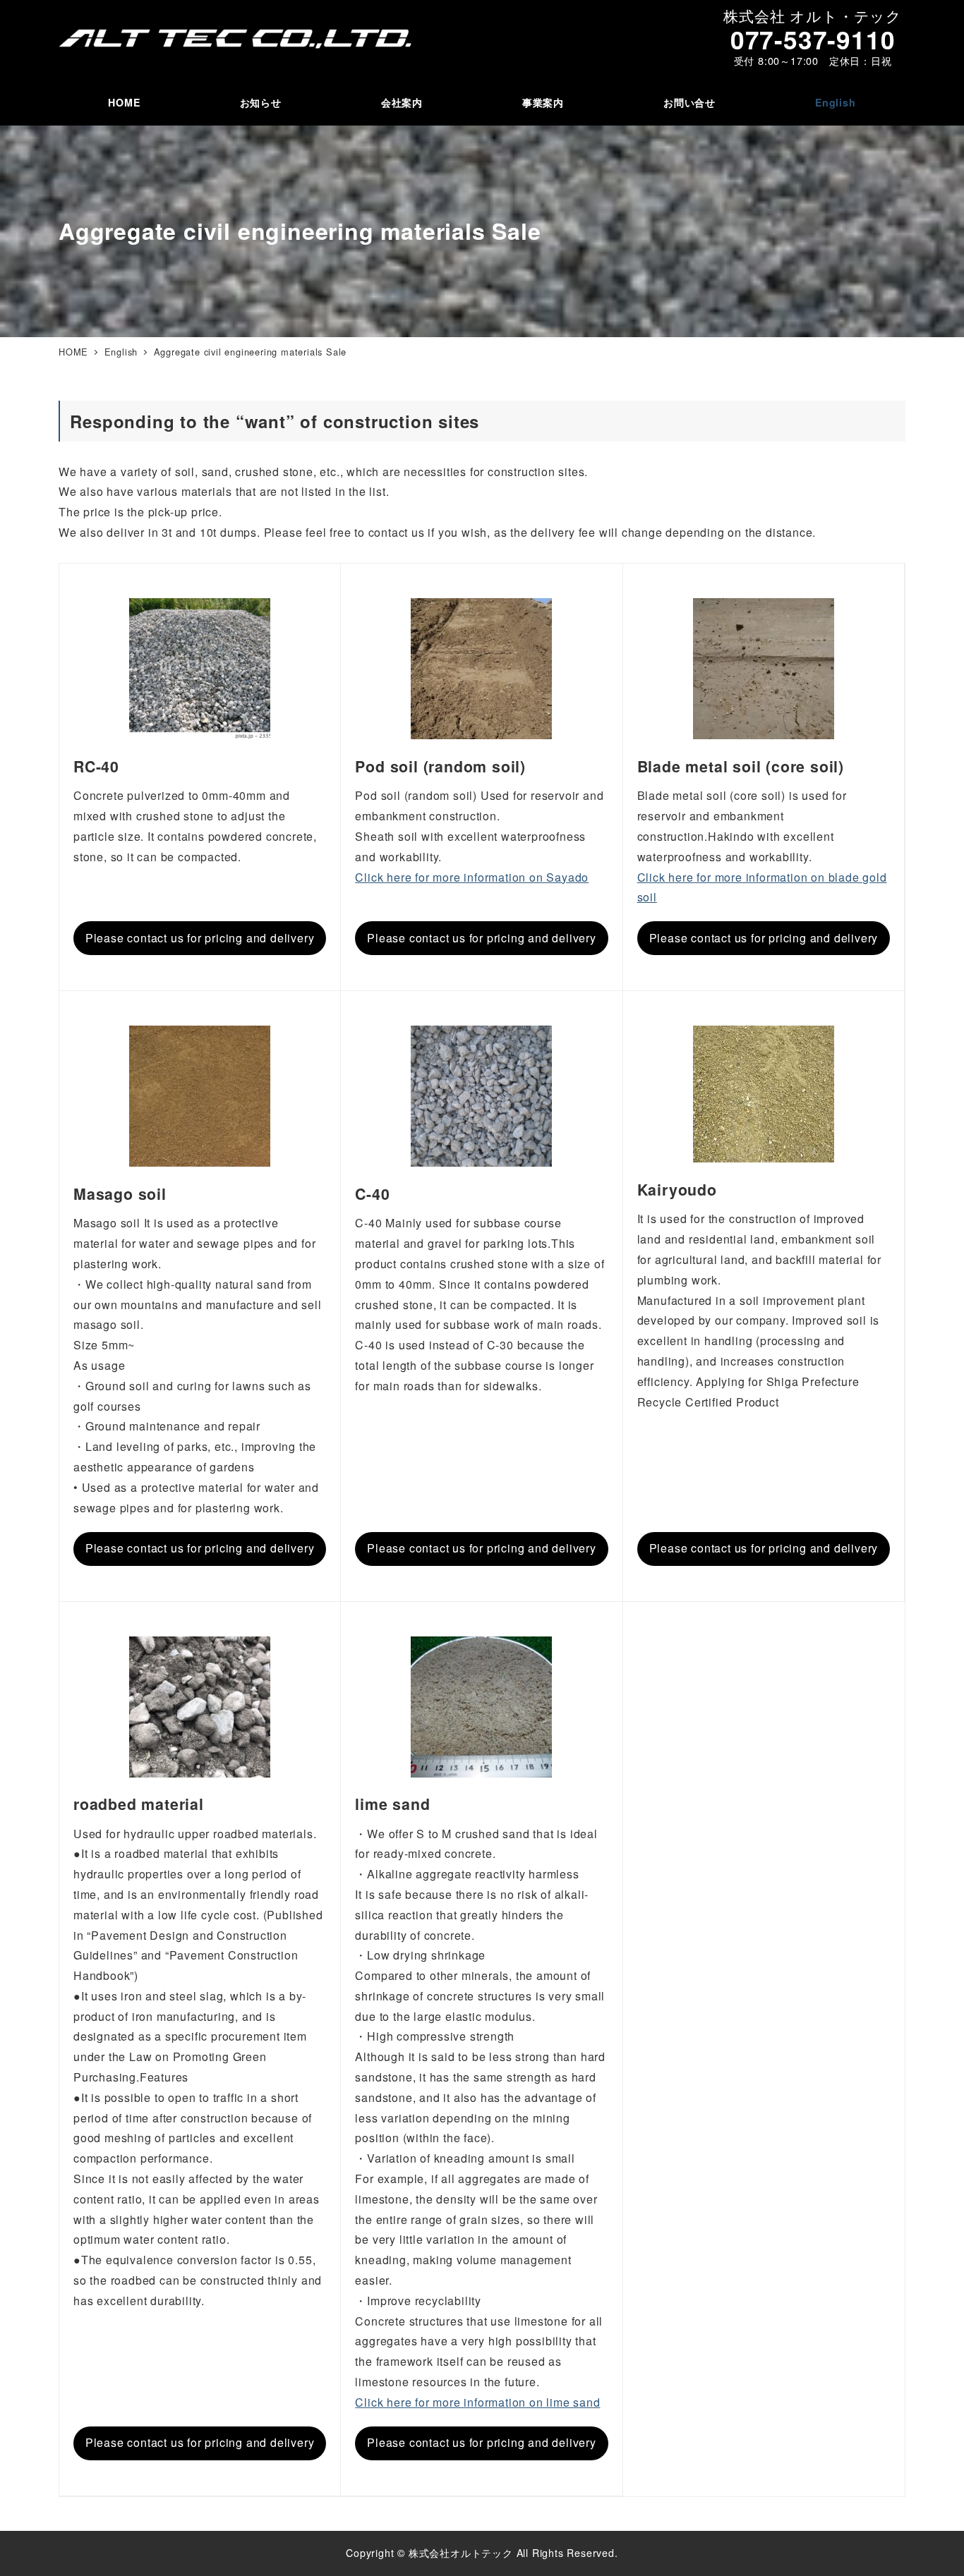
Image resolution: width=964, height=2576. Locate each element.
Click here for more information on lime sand (477, 2402)
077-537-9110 (813, 39)
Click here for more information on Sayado (472, 877)
